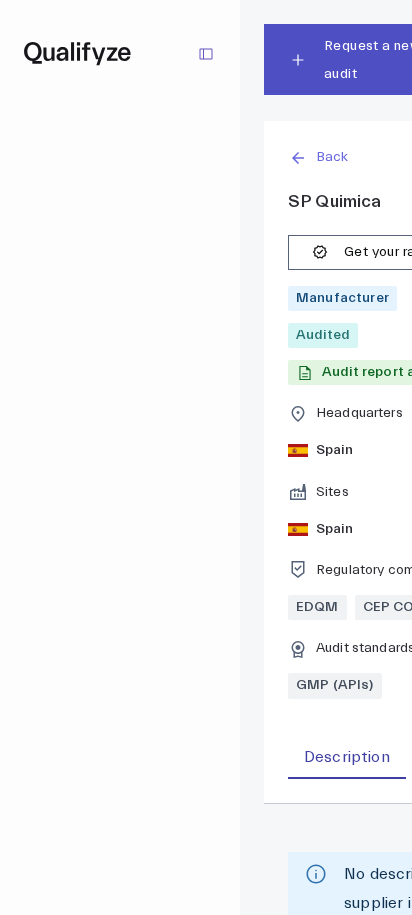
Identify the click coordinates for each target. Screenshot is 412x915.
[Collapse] (206, 54)
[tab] (347, 757)
